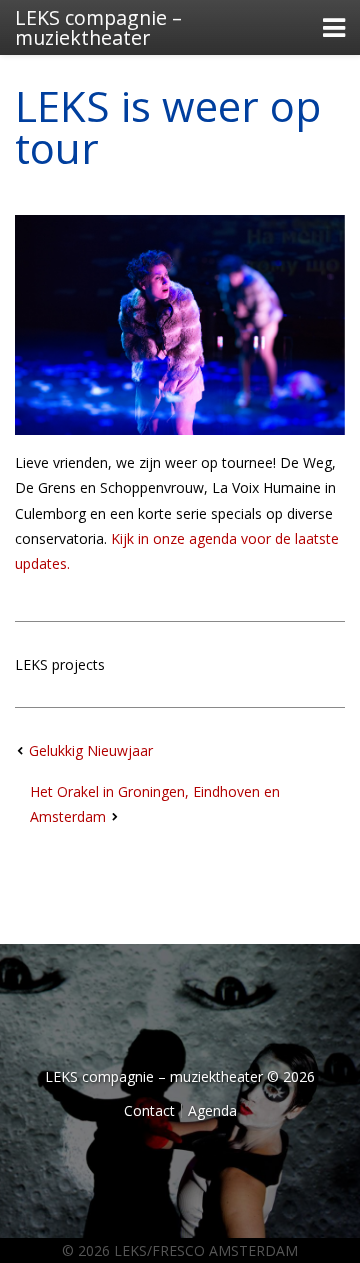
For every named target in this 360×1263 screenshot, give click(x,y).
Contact (149, 1110)
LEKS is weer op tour (168, 126)
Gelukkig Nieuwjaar (91, 750)
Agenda (212, 1110)
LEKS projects (60, 664)
